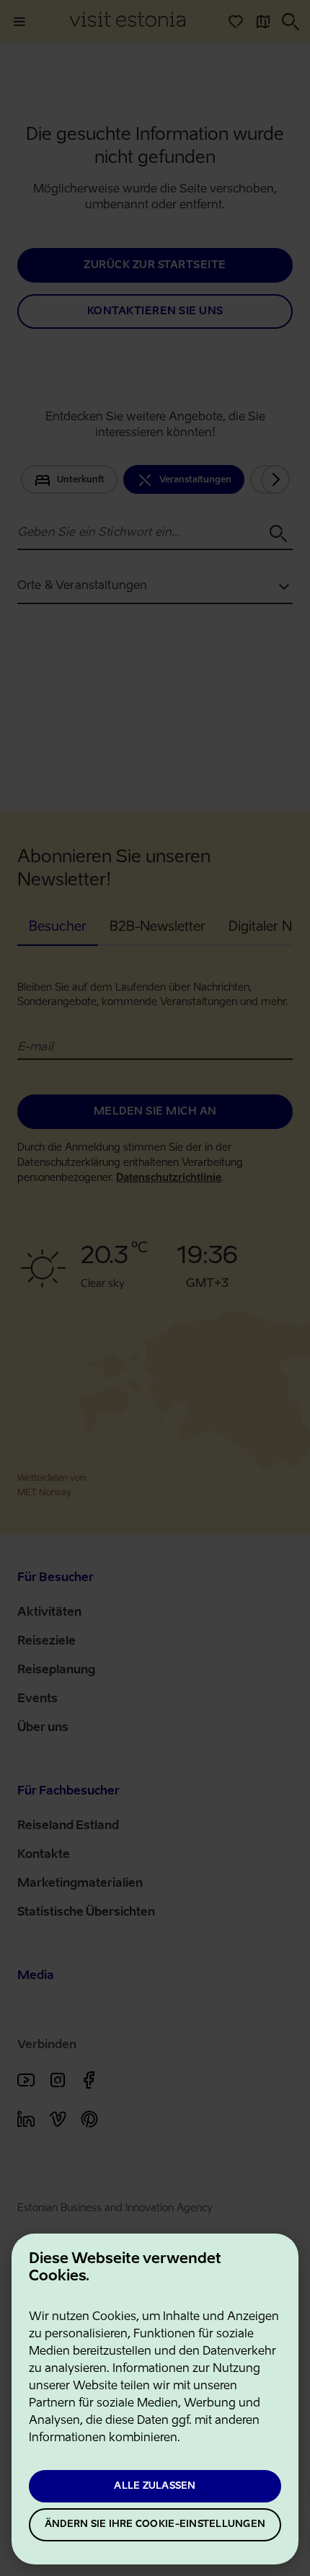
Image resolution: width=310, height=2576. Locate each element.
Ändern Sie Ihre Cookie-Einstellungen (155, 2524)
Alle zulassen (155, 2486)
